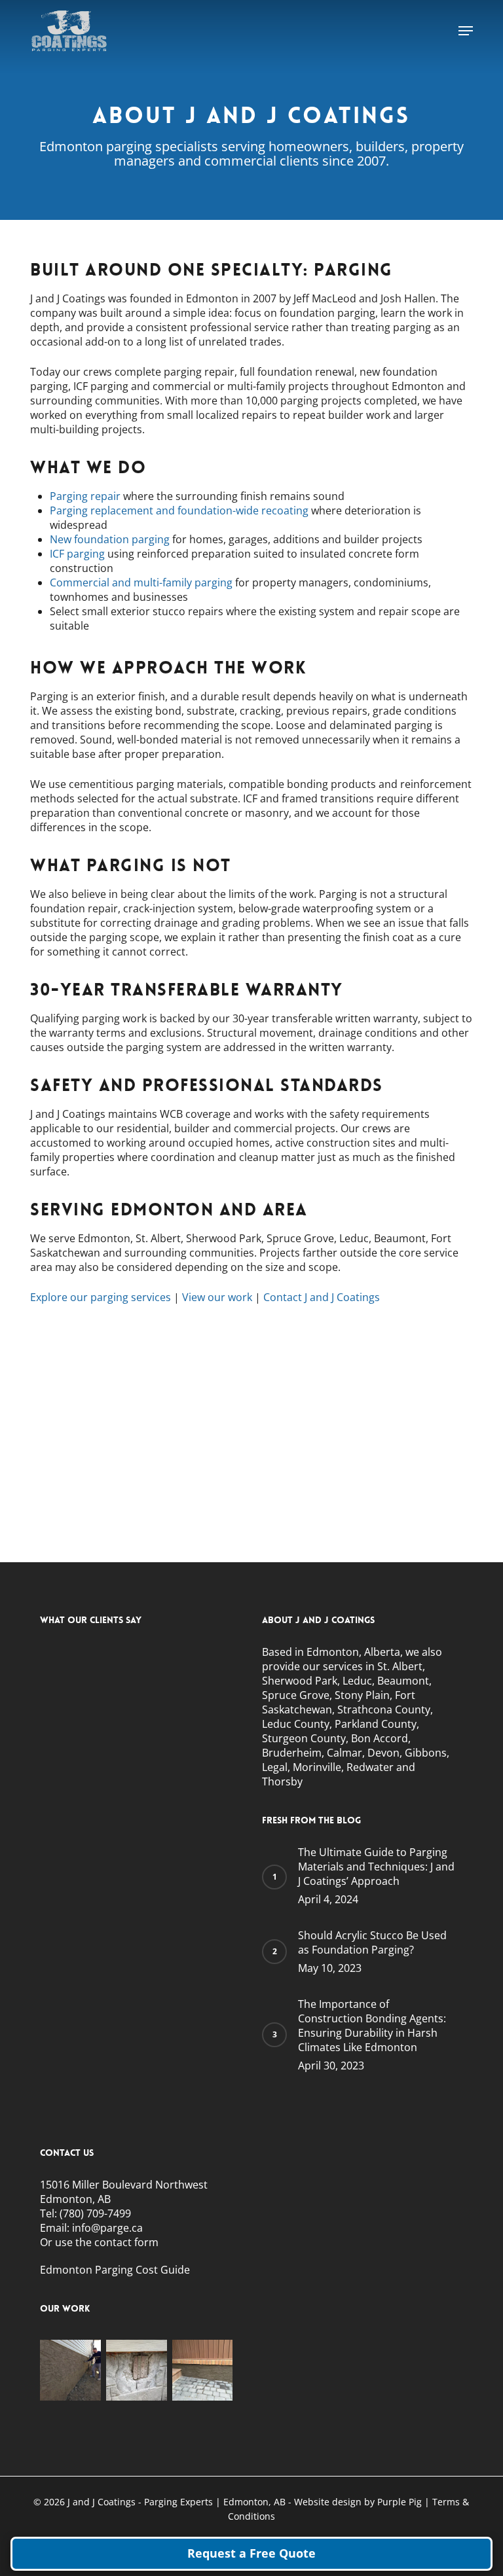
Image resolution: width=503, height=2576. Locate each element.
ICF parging (77, 554)
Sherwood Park (300, 1681)
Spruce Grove (296, 1695)
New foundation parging (110, 539)
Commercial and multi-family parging (141, 582)
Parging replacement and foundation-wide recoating (179, 510)
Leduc (357, 1681)
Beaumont (403, 1681)
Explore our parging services (101, 1297)
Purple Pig (401, 2502)
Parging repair (85, 496)
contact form (126, 2242)
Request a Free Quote (251, 2553)
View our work (217, 1297)
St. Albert (399, 1666)
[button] (466, 31)
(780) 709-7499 (95, 2213)
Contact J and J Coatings (322, 1297)
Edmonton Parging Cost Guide (115, 2270)
